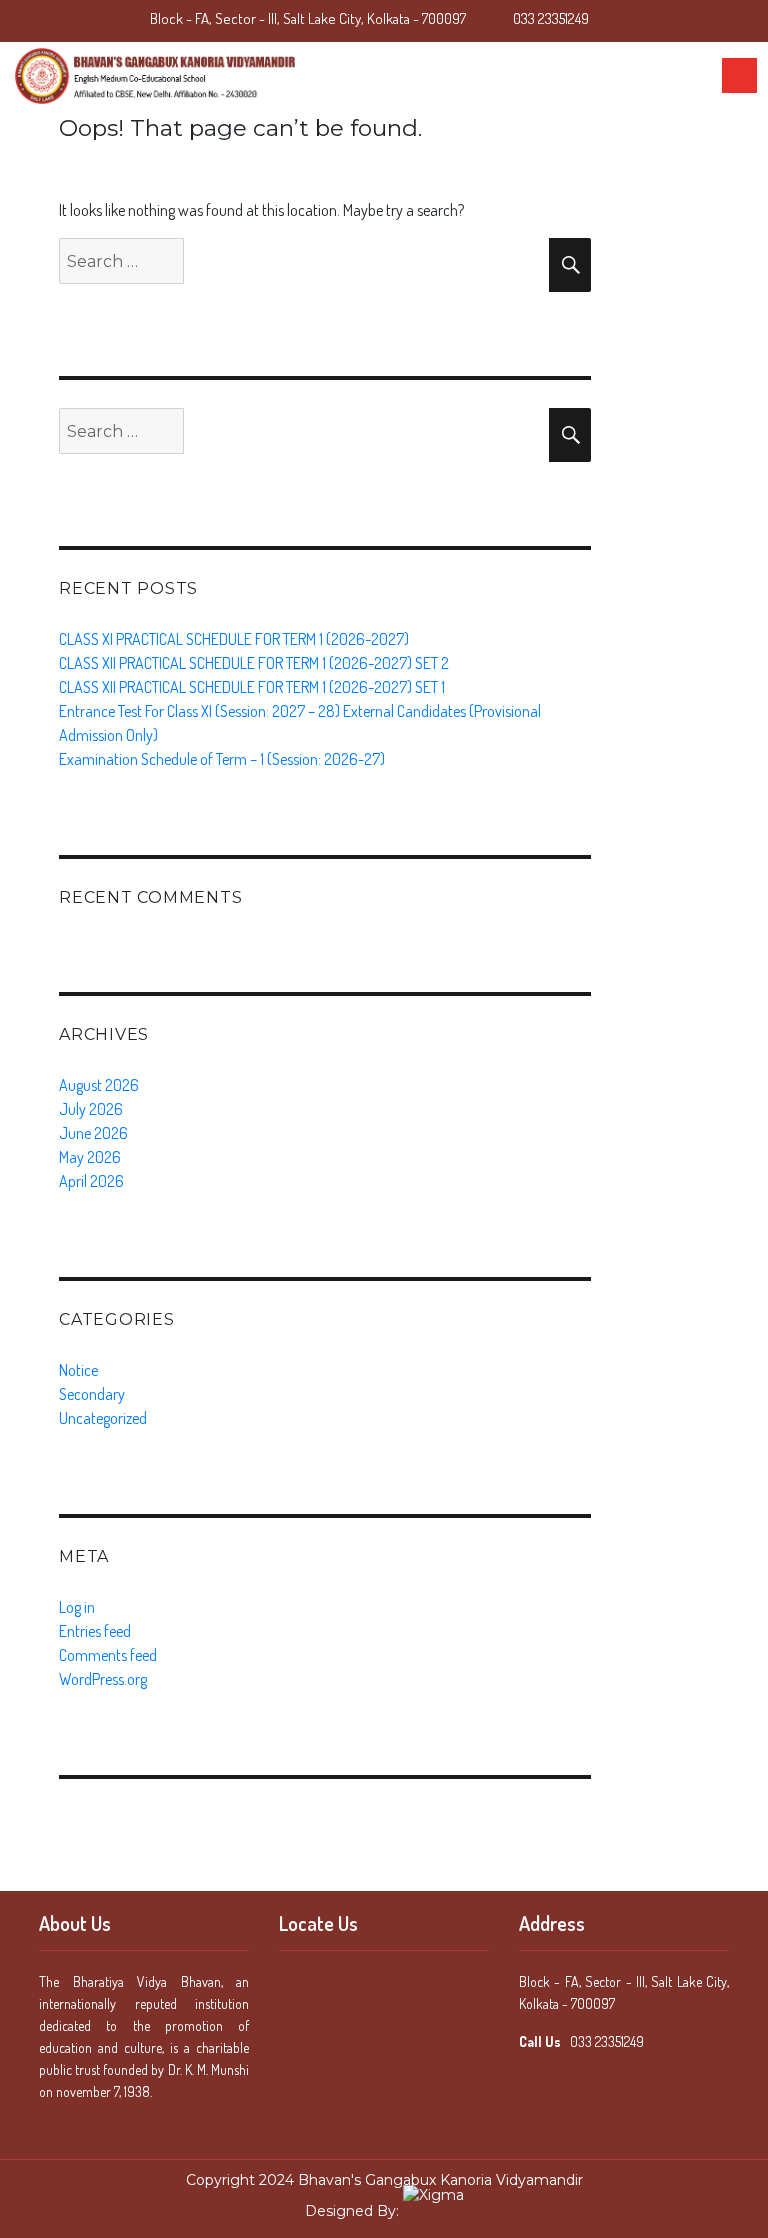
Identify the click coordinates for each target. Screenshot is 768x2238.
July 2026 (91, 1109)
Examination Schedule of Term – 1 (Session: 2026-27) (222, 759)
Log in (77, 1607)
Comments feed (108, 1655)
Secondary (92, 1394)
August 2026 (99, 1085)
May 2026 (90, 1157)
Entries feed (95, 1631)
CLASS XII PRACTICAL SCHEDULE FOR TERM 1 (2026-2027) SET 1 (252, 687)
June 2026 (93, 1133)
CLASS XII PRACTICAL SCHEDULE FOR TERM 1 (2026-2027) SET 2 (254, 663)
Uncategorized (103, 1418)
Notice (78, 1370)
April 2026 (91, 1181)
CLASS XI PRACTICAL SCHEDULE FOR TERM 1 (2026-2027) (234, 639)
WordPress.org (103, 1679)
